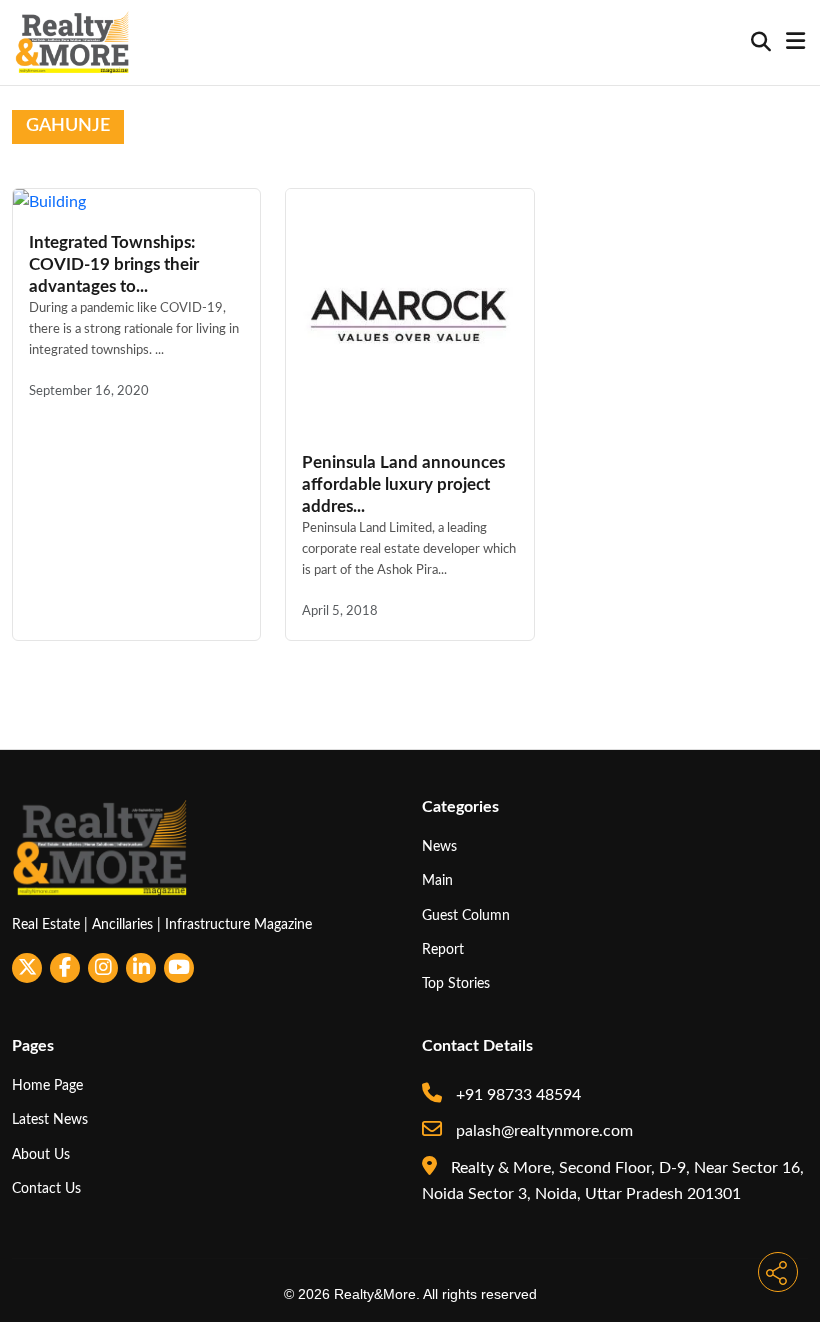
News (439, 846)
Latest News (50, 1119)
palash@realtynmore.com (542, 1131)
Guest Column (466, 915)
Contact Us (46, 1188)
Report (443, 949)
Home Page (47, 1085)
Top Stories (456, 983)
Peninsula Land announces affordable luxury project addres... (403, 484)
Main (437, 880)
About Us (41, 1154)
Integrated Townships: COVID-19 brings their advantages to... (114, 264)
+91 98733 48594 (516, 1095)
